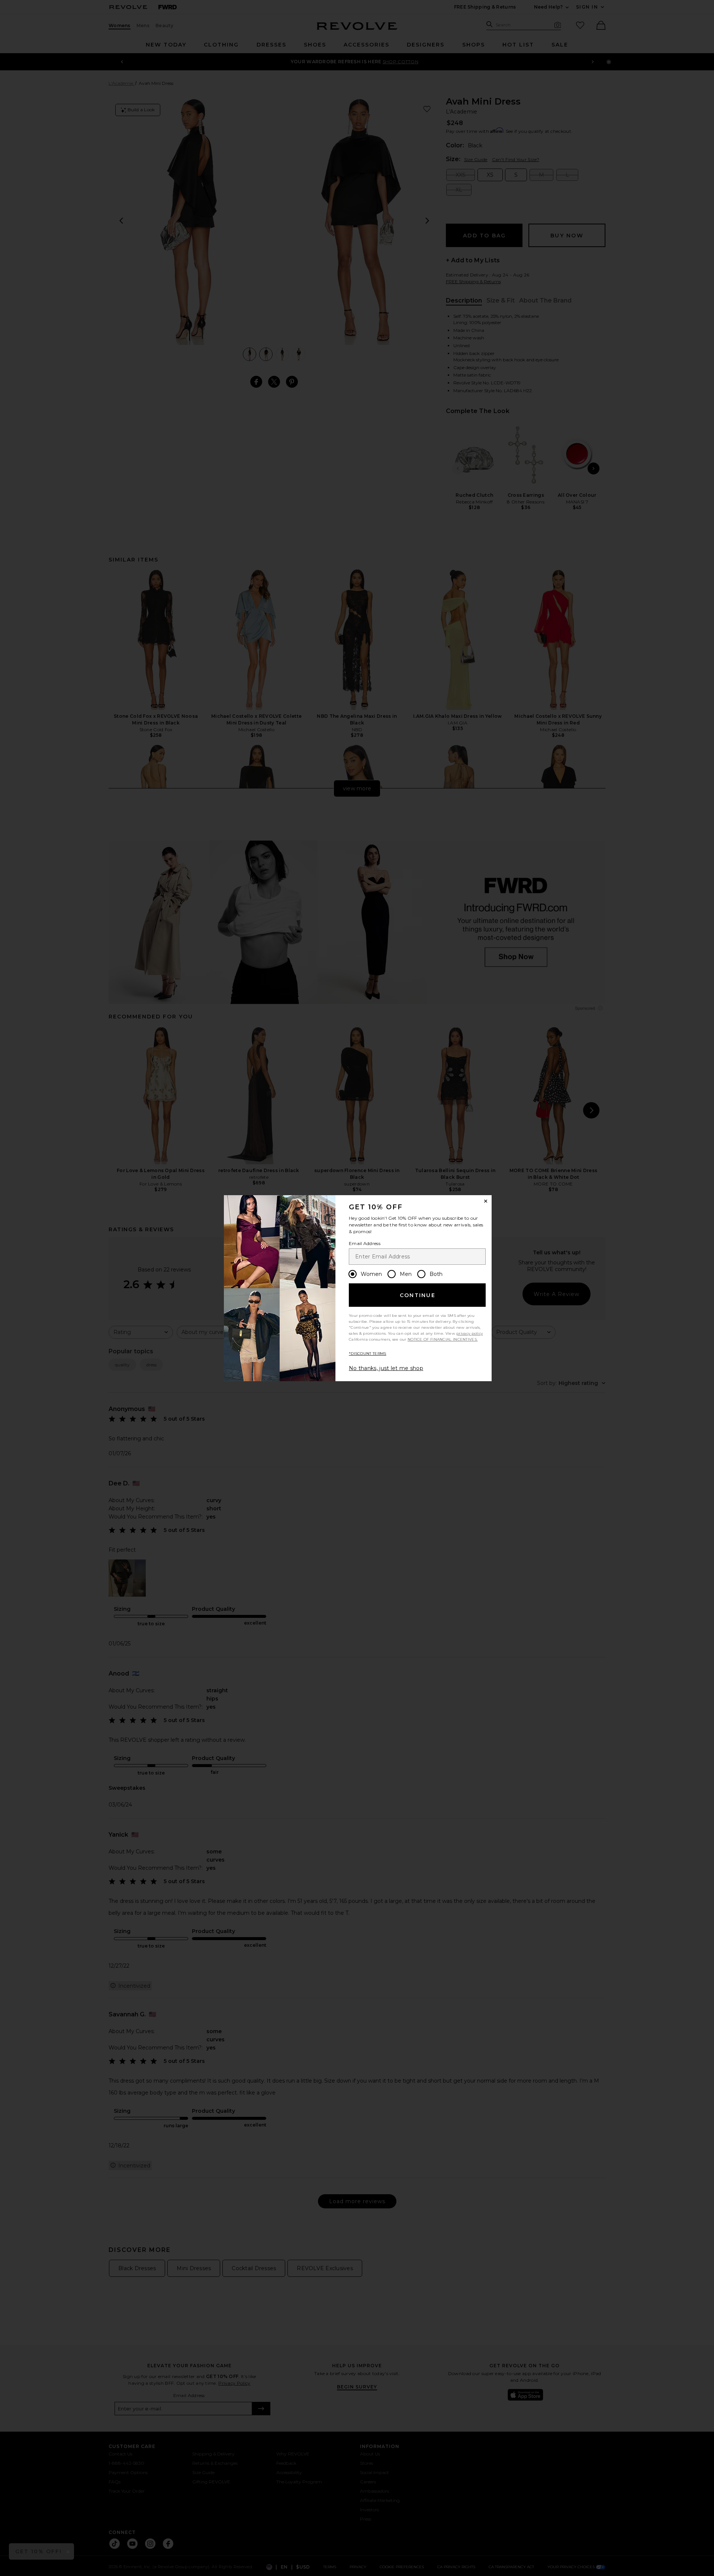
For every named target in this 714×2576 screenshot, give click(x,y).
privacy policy (469, 1333)
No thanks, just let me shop (386, 1368)
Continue (418, 1295)
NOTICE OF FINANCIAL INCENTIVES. (443, 1339)
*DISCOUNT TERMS (368, 1353)
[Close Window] (486, 1201)
